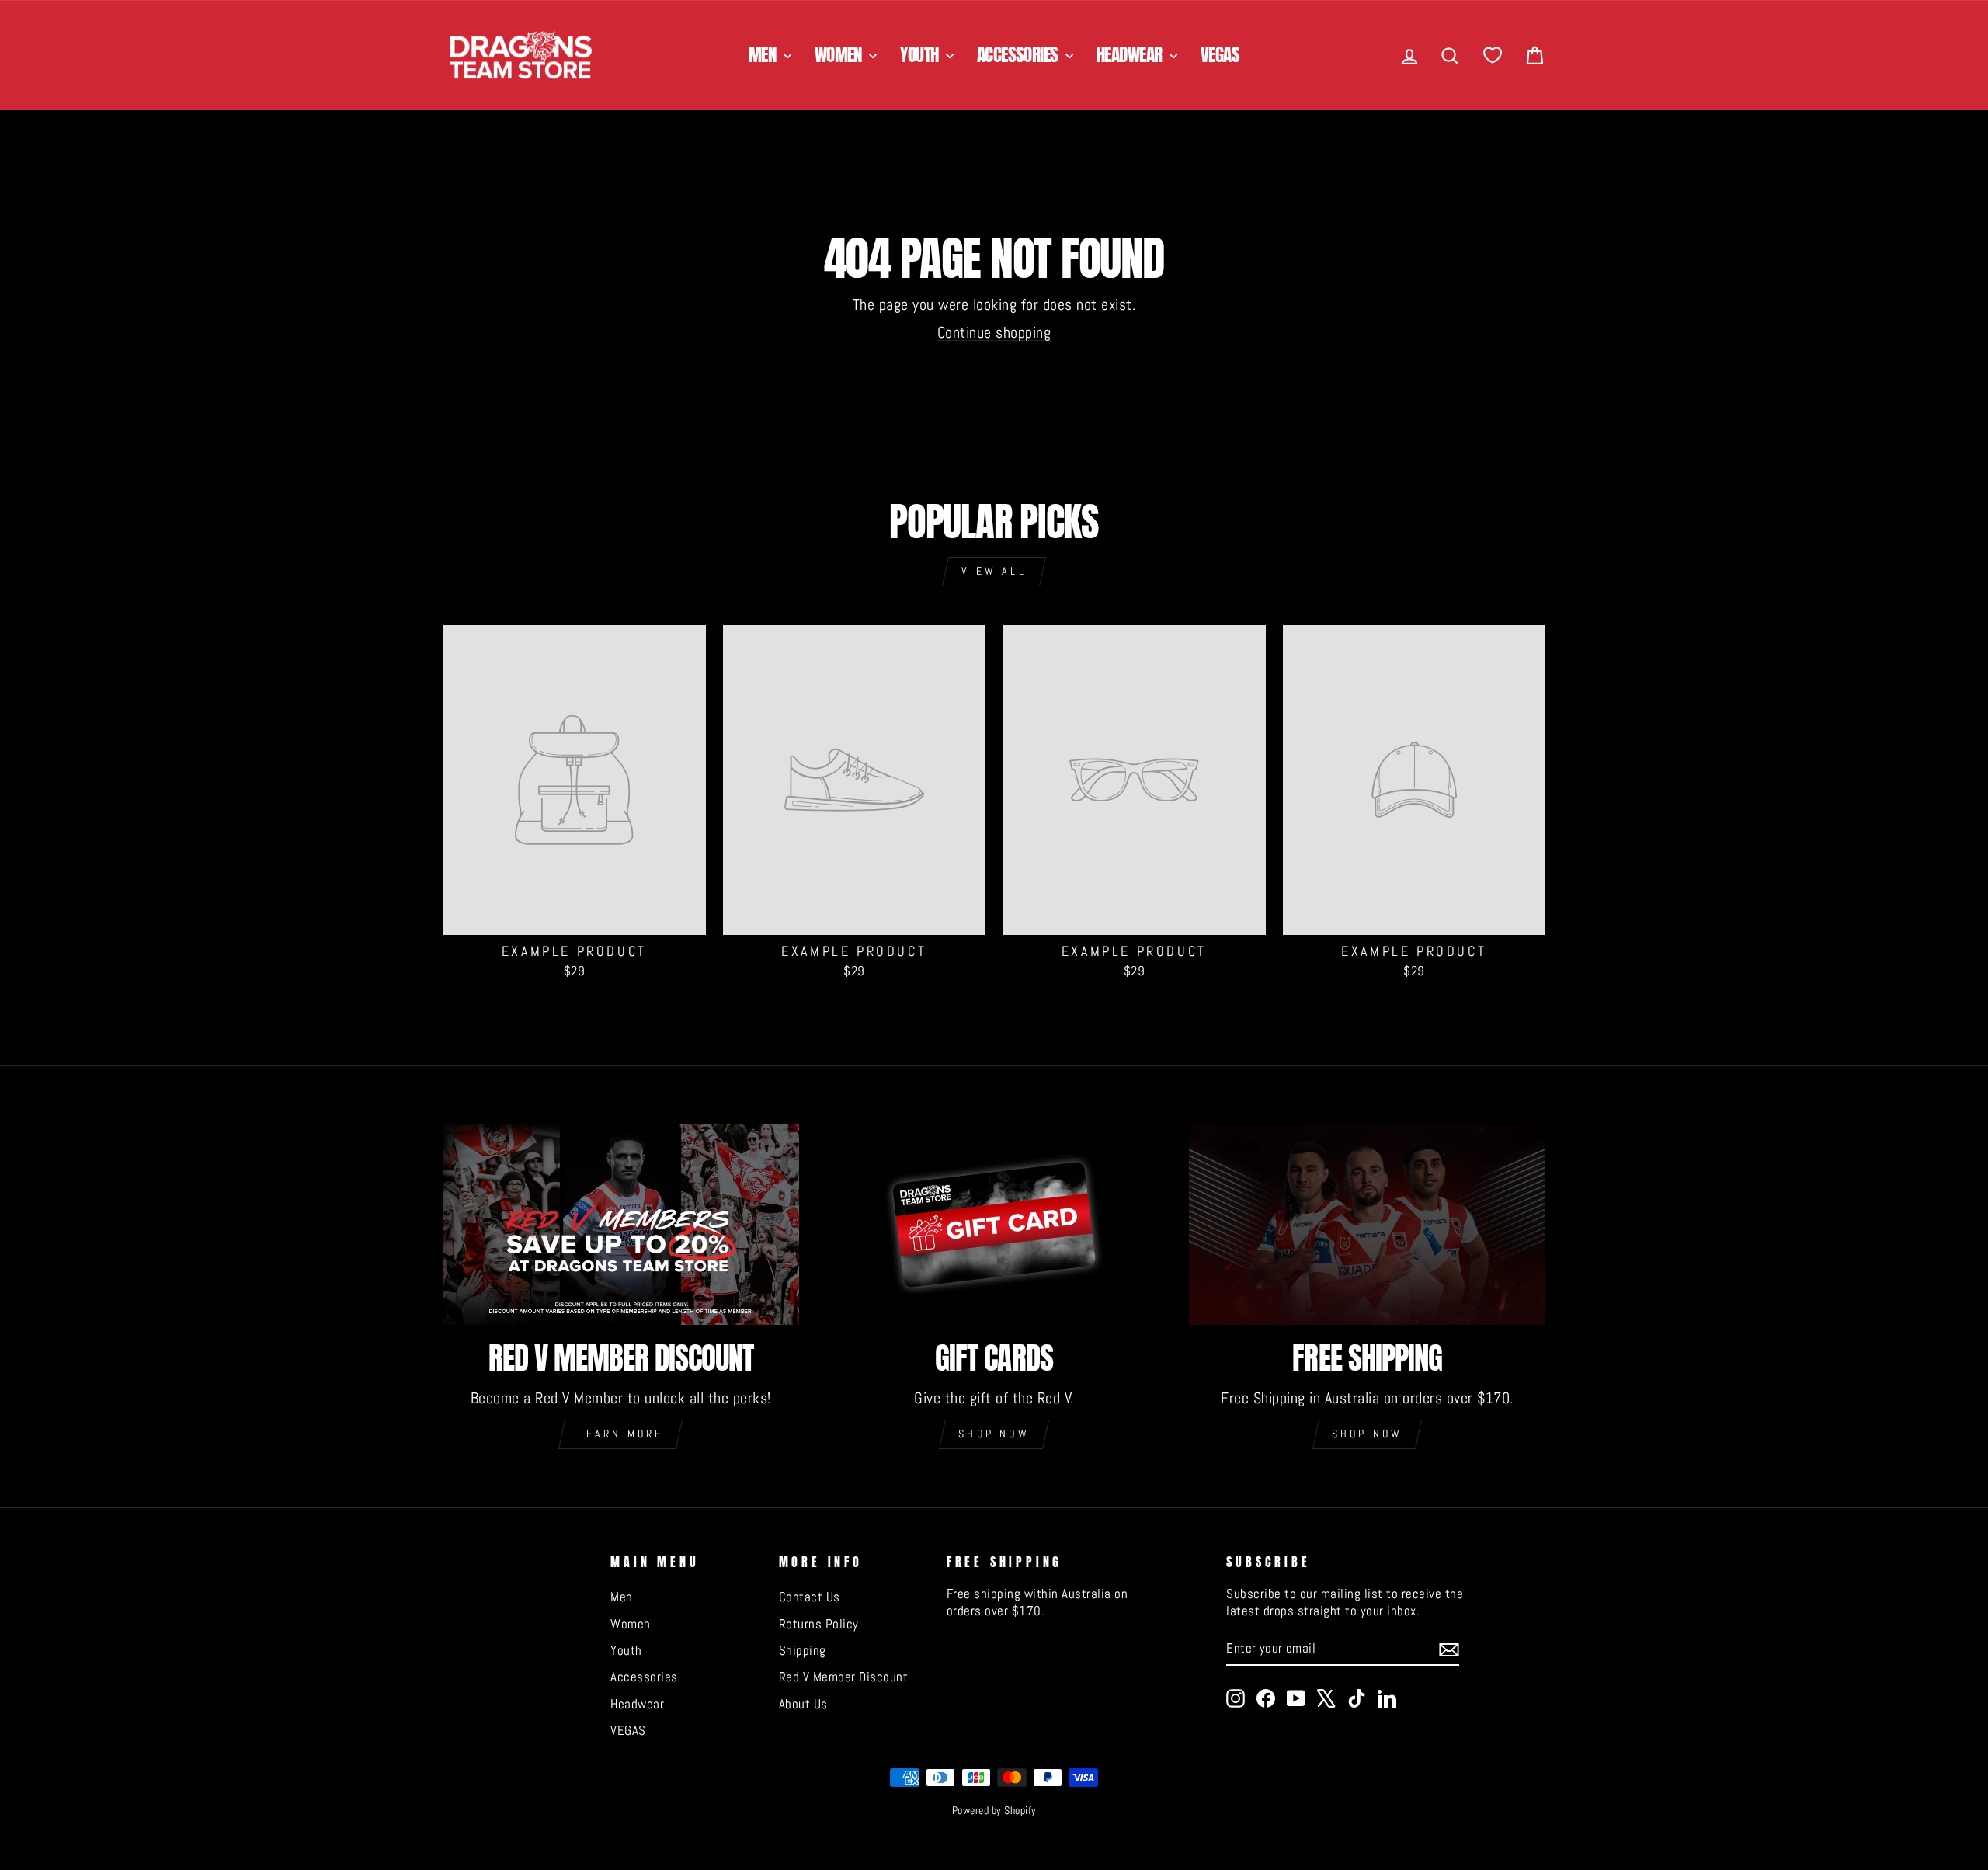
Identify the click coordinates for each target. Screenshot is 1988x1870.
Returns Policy (819, 1624)
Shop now (994, 1434)
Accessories (1019, 55)
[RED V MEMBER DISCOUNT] (621, 1225)
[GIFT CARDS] (994, 1225)
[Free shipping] (1367, 1225)
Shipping (803, 1650)
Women (840, 55)
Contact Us (810, 1597)
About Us (803, 1704)
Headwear (1131, 55)
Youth (921, 55)
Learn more (620, 1434)
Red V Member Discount (844, 1677)
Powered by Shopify (994, 1810)
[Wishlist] (1493, 56)
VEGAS (1220, 55)
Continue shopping (994, 332)
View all (994, 571)
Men (764, 55)
